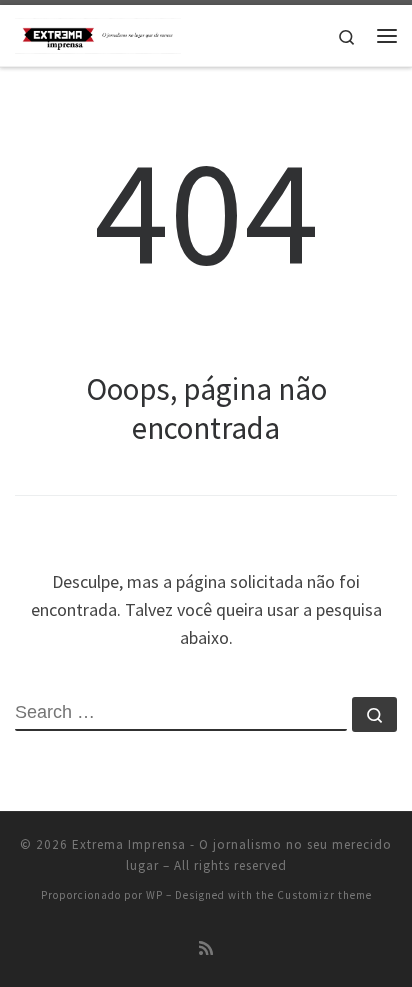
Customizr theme (324, 895)
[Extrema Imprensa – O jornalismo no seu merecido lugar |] (98, 33)
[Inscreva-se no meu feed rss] (206, 948)
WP (154, 895)
